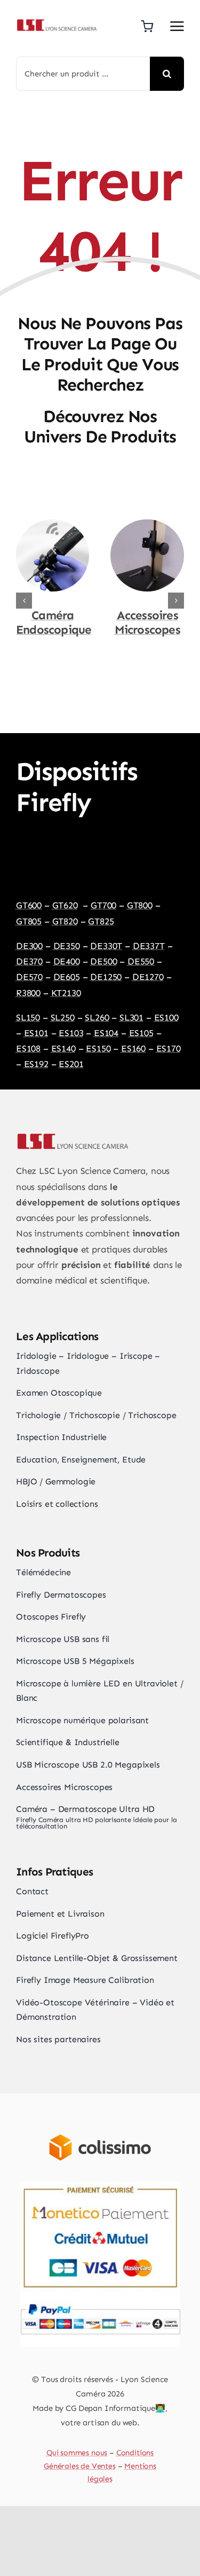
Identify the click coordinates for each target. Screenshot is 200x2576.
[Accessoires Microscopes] (147, 525)
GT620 (65, 905)
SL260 (97, 1017)
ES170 (169, 1048)
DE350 (67, 946)
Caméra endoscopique (54, 622)
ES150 (98, 1048)
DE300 (29, 946)
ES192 (36, 1064)
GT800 (140, 905)
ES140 (63, 1048)
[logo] (56, 22)
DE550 (141, 961)
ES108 (28, 1048)
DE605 (67, 977)
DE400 (67, 961)
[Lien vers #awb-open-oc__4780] (177, 26)
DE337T (149, 946)
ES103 (71, 1033)
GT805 (29, 921)
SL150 (28, 1017)
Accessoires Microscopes (147, 622)
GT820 (65, 921)
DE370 (29, 961)
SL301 (131, 1017)
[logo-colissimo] (100, 2123)
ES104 (106, 1033)
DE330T (106, 946)
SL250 (63, 1017)
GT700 (103, 905)
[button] (24, 601)
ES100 (166, 1017)
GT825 (101, 921)
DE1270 (148, 977)
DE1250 (106, 977)
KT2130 (66, 993)
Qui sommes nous (77, 2453)
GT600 (29, 905)
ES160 (133, 1048)
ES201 (71, 1064)
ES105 (141, 1033)
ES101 (36, 1033)
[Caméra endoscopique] (53, 525)
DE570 (29, 977)
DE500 (103, 961)
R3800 (28, 993)
